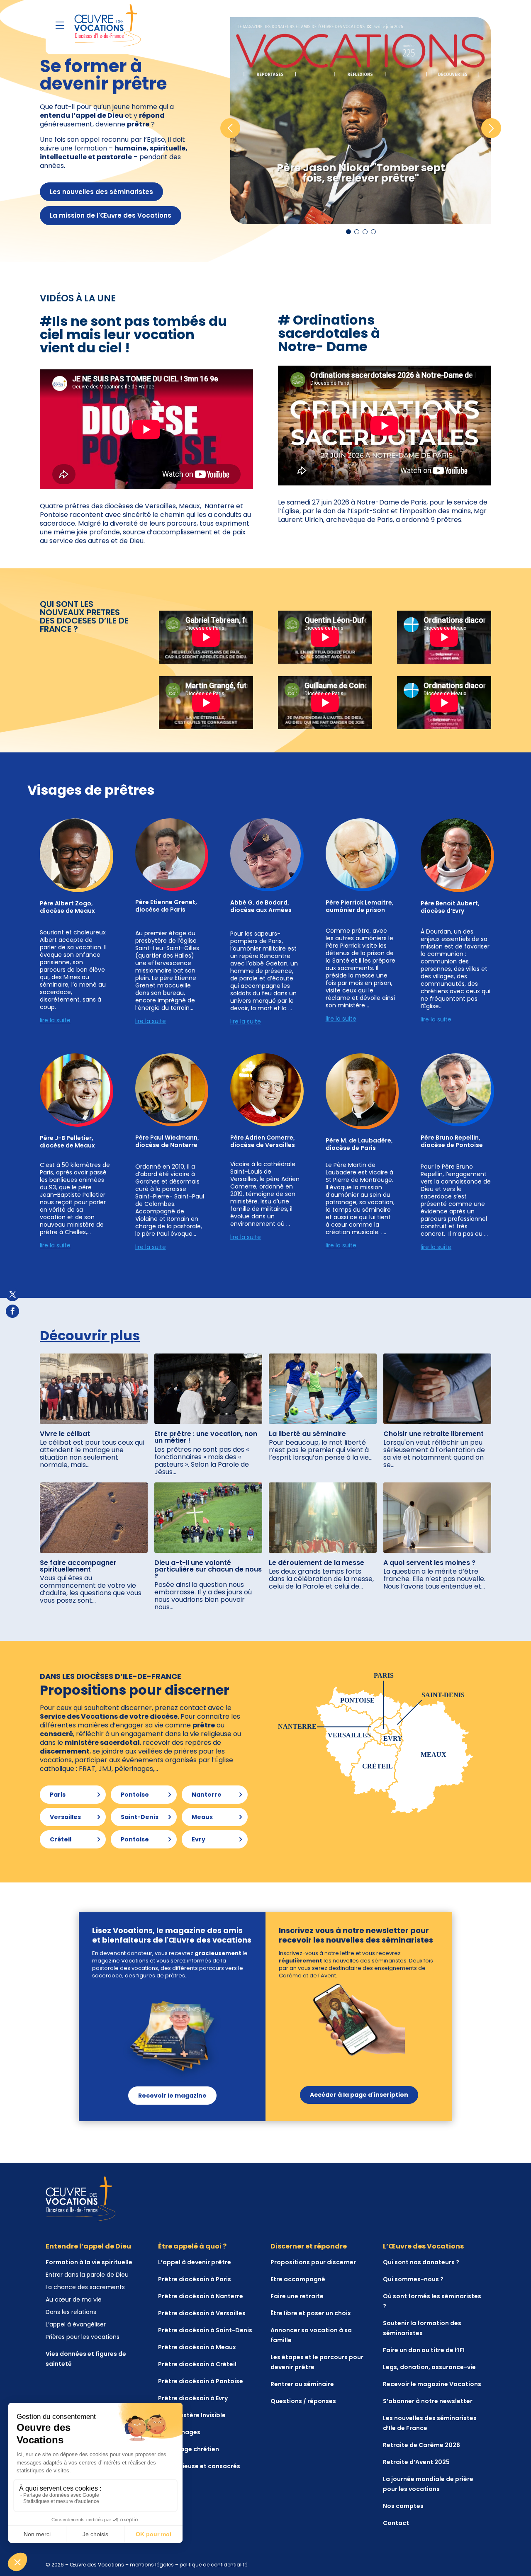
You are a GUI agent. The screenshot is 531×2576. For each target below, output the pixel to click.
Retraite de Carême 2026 (421, 2445)
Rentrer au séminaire (302, 2384)
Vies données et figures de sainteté (86, 2359)
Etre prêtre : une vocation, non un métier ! (206, 1437)
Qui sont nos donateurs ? (421, 2262)
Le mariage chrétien (189, 2449)
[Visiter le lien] (107, 25)
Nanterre (207, 1795)
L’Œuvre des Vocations (423, 2246)
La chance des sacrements (85, 2287)
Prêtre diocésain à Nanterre (201, 2296)
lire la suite (151, 1021)
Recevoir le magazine (172, 2096)
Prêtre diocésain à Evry (193, 2398)
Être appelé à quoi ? (192, 2246)
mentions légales (152, 2565)
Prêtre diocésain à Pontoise (201, 2381)
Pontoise (135, 1795)
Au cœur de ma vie (74, 2299)
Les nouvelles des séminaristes (101, 192)
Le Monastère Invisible (192, 2415)
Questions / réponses (303, 2401)
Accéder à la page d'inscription (359, 2095)
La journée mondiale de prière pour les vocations (428, 2484)
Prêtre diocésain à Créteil (197, 2364)
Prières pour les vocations (83, 2337)
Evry (199, 1839)
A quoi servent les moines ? (429, 1563)
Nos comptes (403, 2506)
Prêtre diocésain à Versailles (202, 2313)
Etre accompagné (298, 2279)
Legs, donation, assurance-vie (429, 2367)
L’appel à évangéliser (76, 2324)
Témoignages (179, 2432)
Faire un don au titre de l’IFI (424, 2350)
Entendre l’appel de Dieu (88, 2246)
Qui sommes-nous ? (413, 2279)
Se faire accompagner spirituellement (78, 1566)
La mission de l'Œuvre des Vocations (111, 215)
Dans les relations (71, 2312)
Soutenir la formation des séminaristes (422, 2328)
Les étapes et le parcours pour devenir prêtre (317, 2362)
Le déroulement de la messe (317, 1563)
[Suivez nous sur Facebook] (12, 1311)
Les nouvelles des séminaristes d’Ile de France (430, 2423)
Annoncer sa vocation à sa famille (311, 2335)
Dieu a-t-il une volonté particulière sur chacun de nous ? (208, 1569)
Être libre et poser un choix (311, 2313)
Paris (58, 1795)
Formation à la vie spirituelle (89, 2262)
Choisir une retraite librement (434, 1434)
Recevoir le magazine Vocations (432, 2384)
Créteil (61, 1839)
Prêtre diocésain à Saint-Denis (205, 2330)
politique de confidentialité (213, 2565)
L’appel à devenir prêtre (195, 2262)
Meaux (202, 1817)
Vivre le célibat (65, 1434)
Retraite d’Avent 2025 (416, 2462)
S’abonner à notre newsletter (428, 2401)
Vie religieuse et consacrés (199, 2466)
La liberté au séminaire (307, 1434)
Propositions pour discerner (313, 2262)
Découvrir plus (90, 1335)
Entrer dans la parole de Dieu (87, 2275)
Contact (396, 2523)
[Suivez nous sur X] (12, 1295)
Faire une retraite (297, 2296)
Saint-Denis (140, 1817)
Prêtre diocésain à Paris (195, 2279)
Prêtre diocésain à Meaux (197, 2347)
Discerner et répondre (309, 2246)
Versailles (65, 1817)
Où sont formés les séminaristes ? (432, 2301)
